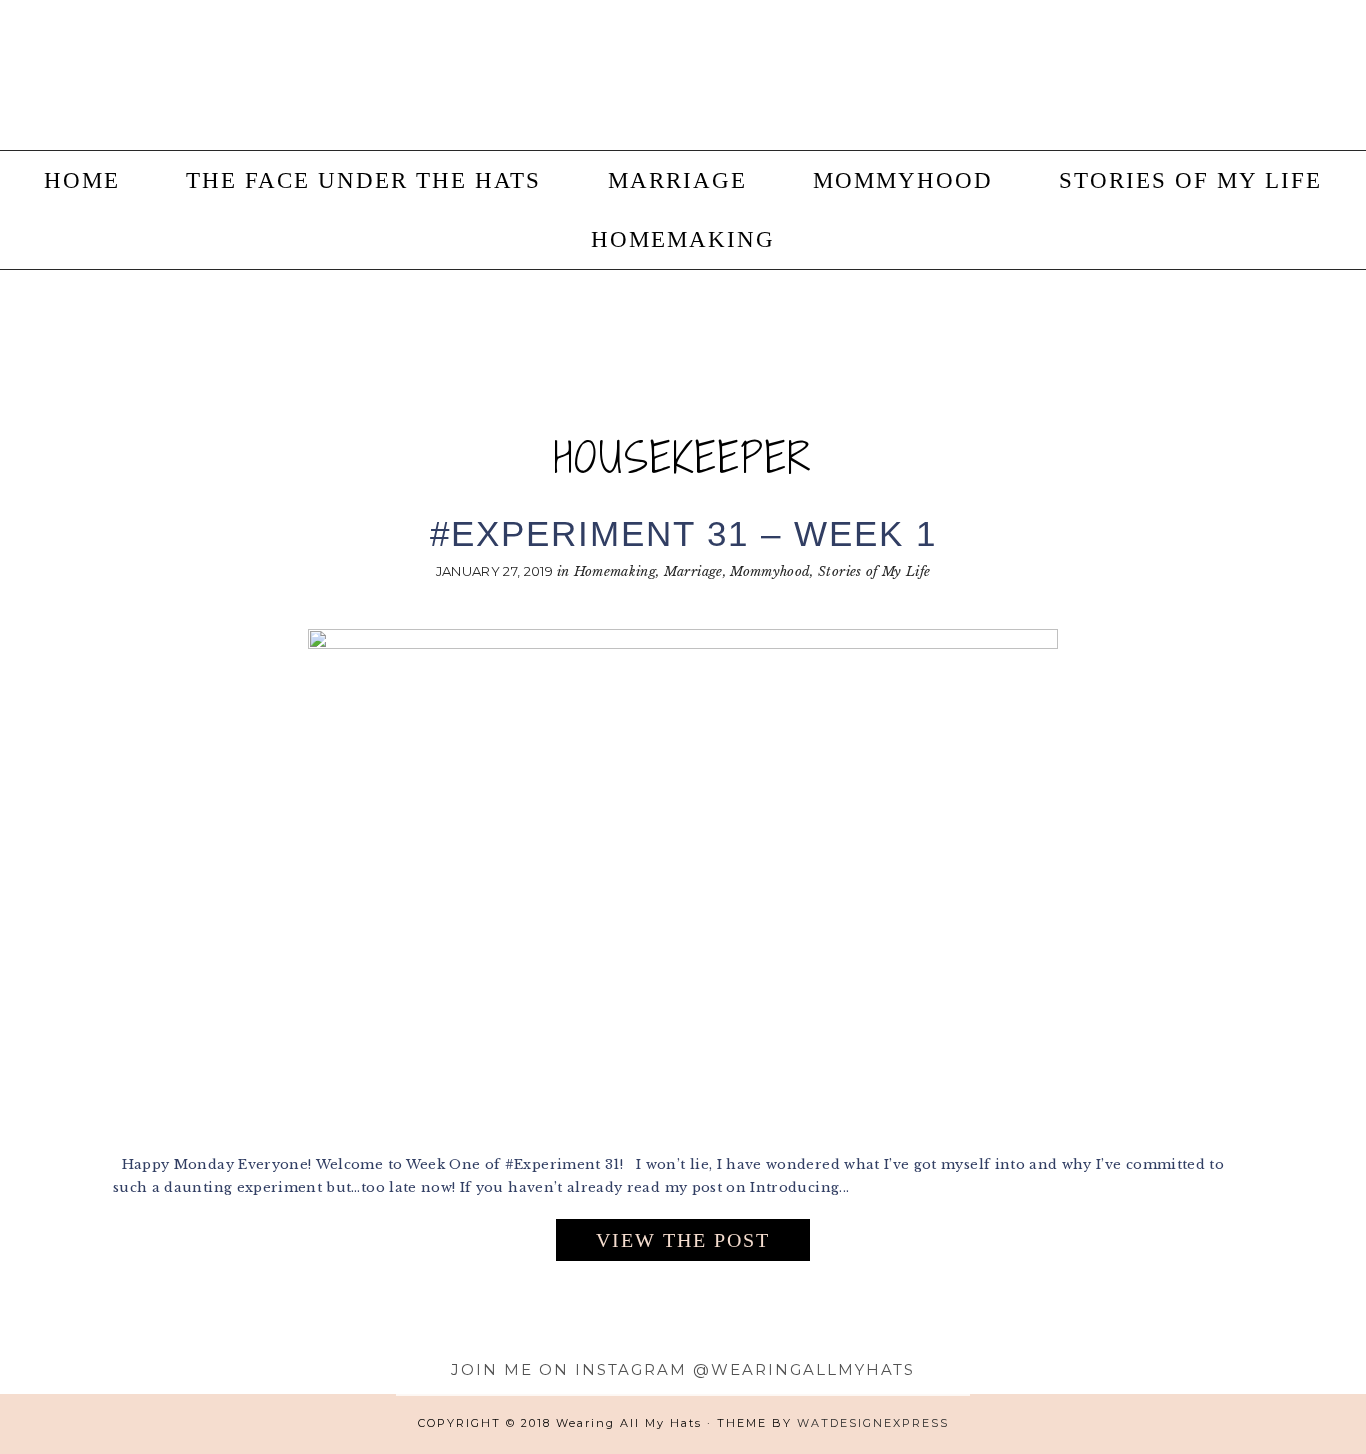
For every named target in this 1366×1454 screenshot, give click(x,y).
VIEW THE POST (683, 1240)
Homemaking (615, 571)
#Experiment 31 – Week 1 (683, 533)
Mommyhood (770, 571)
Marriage (693, 571)
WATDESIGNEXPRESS (873, 1423)
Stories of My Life (874, 571)
